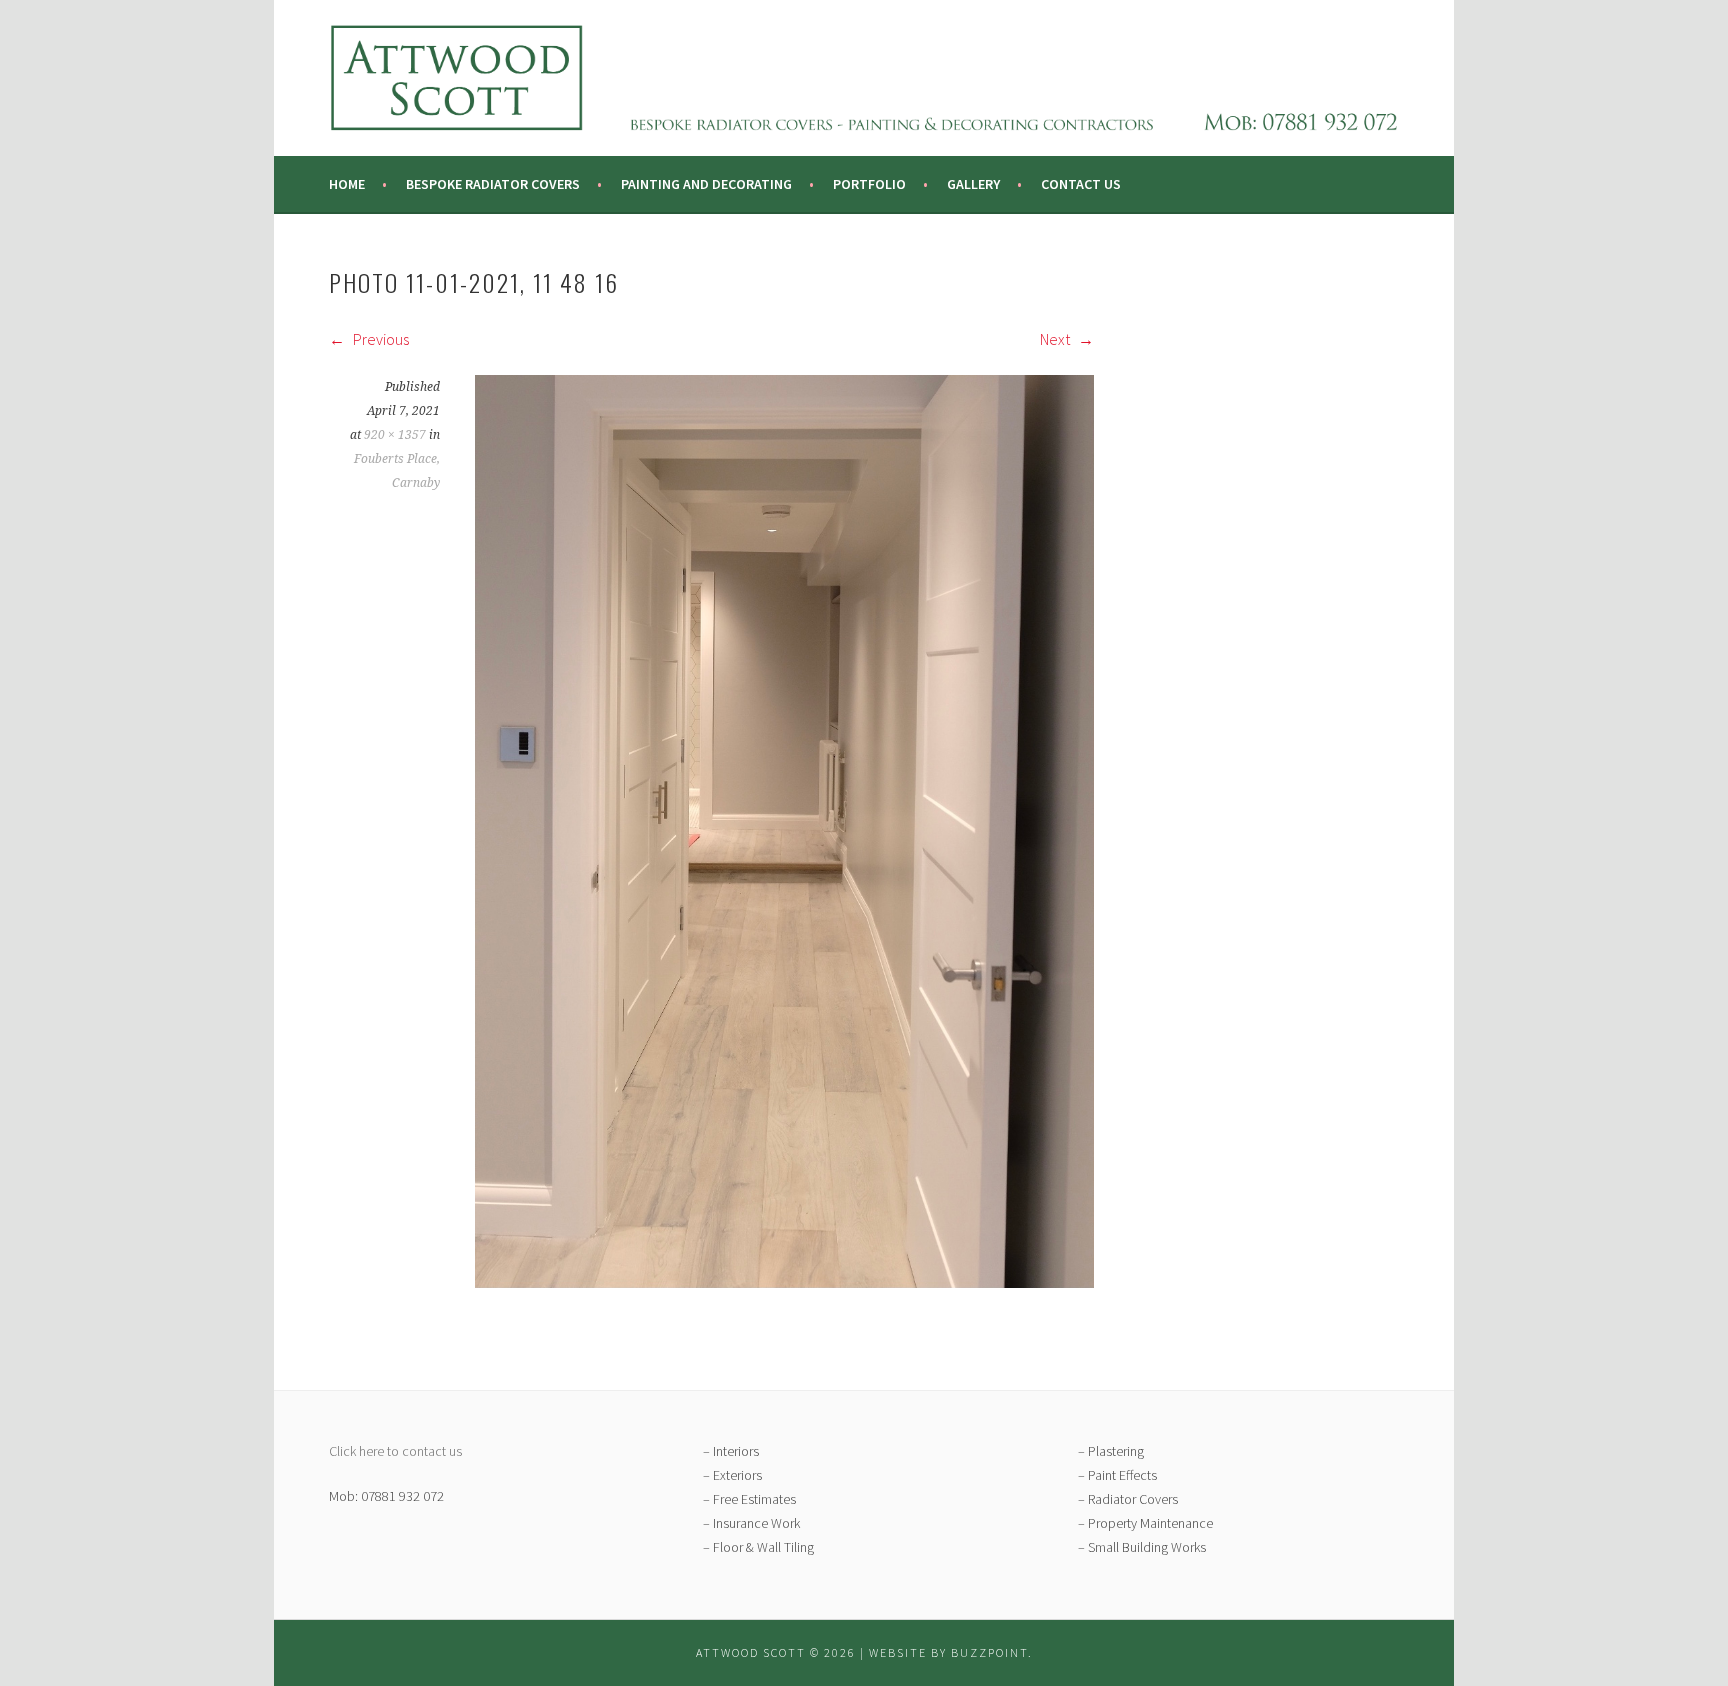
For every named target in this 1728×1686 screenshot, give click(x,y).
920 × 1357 (395, 435)
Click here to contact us (395, 1451)
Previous (379, 339)
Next (1056, 339)
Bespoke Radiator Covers (493, 184)
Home (347, 184)
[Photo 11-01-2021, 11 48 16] (784, 1282)
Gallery (973, 184)
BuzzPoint (989, 1652)
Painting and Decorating (706, 184)
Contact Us (1081, 184)
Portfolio (869, 184)
